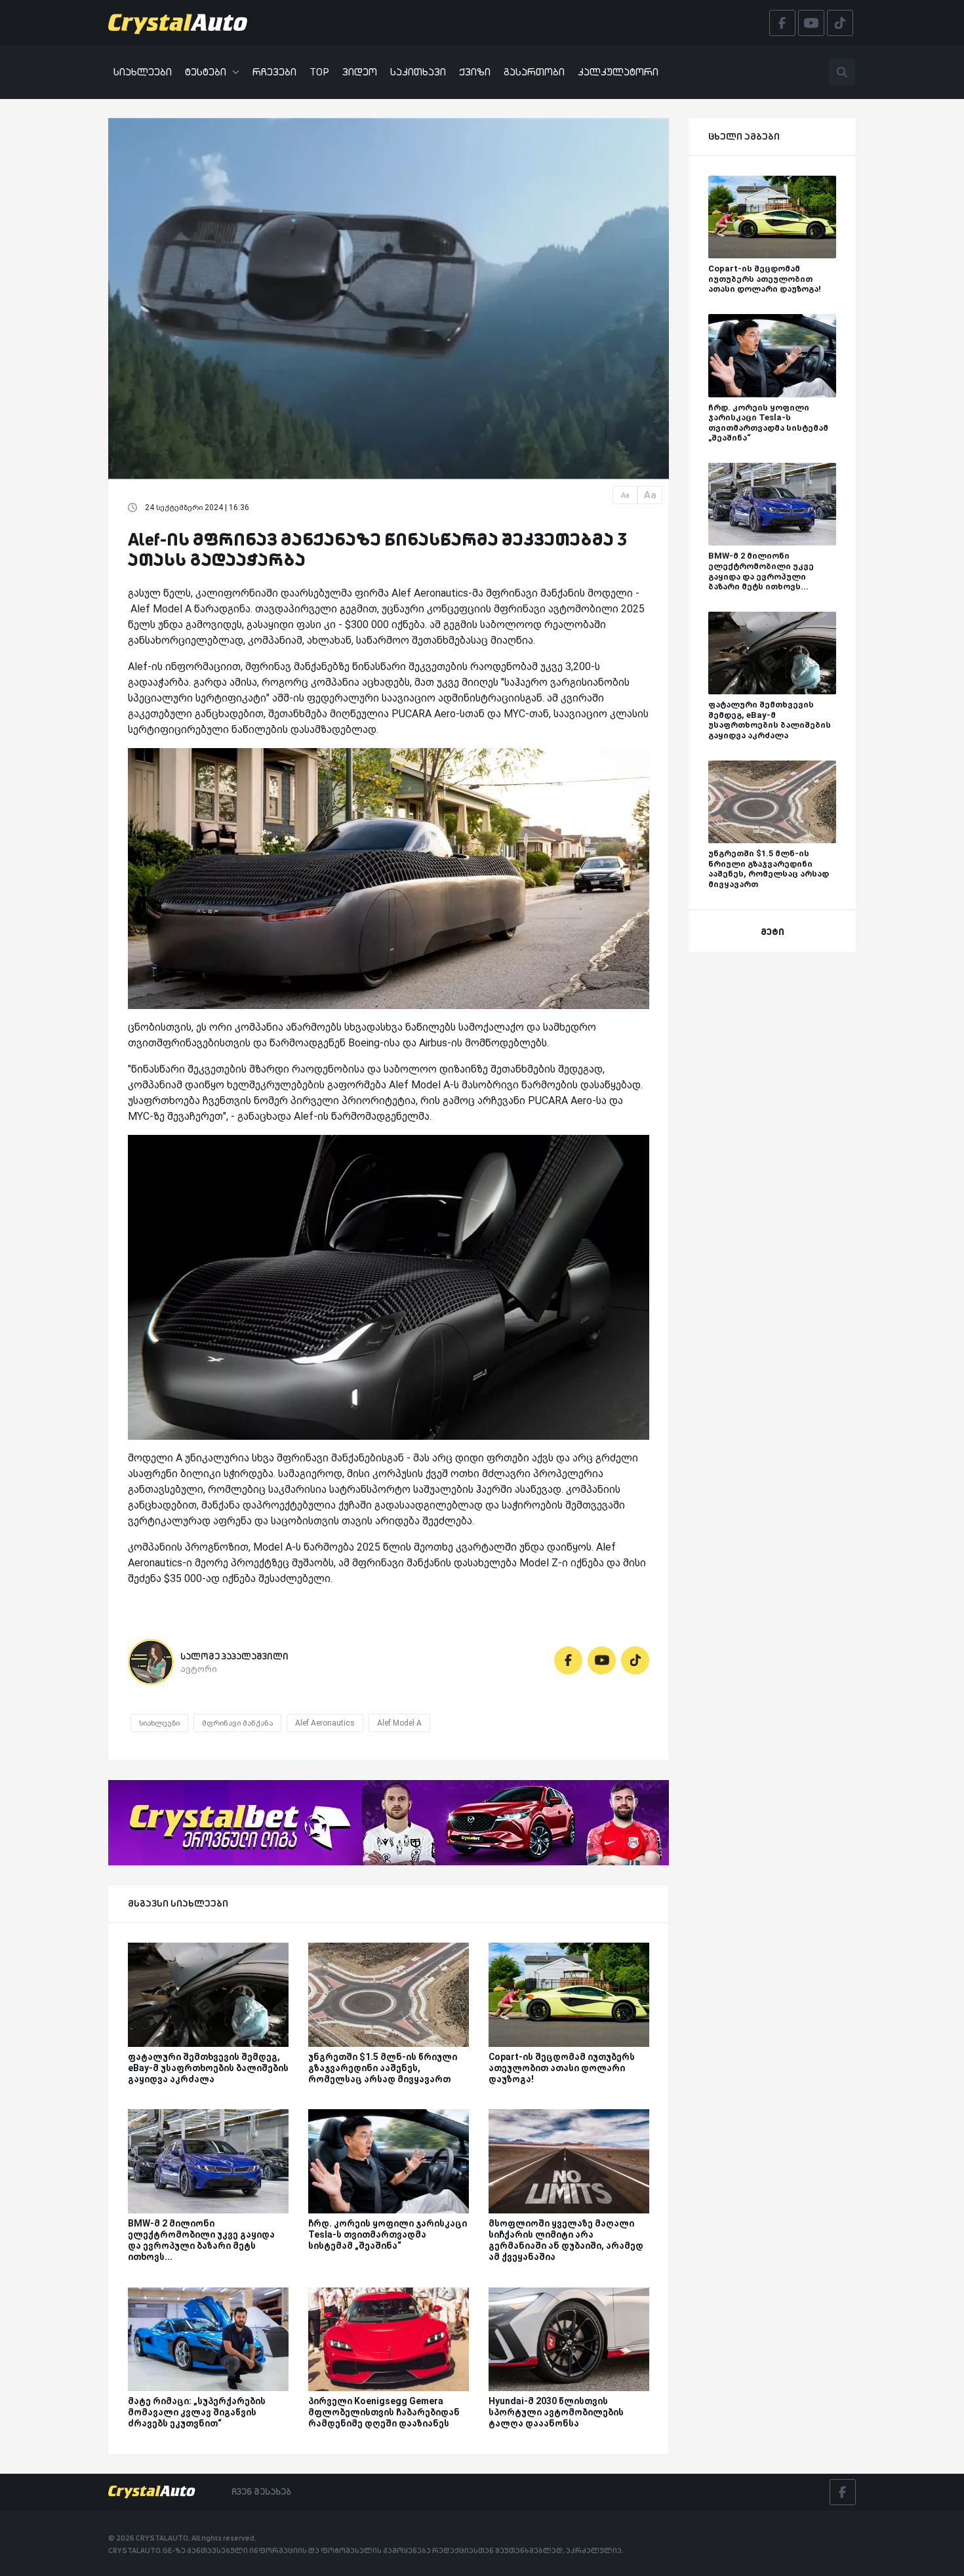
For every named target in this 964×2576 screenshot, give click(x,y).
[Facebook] (568, 1660)
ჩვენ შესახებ (261, 2491)
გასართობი (534, 72)
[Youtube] (602, 1660)
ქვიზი (475, 72)
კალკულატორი (618, 72)
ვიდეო (360, 72)
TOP (319, 72)
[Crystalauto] (182, 23)
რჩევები (274, 72)
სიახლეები (143, 72)
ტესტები (206, 72)
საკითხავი (418, 72)
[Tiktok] (635, 1660)
